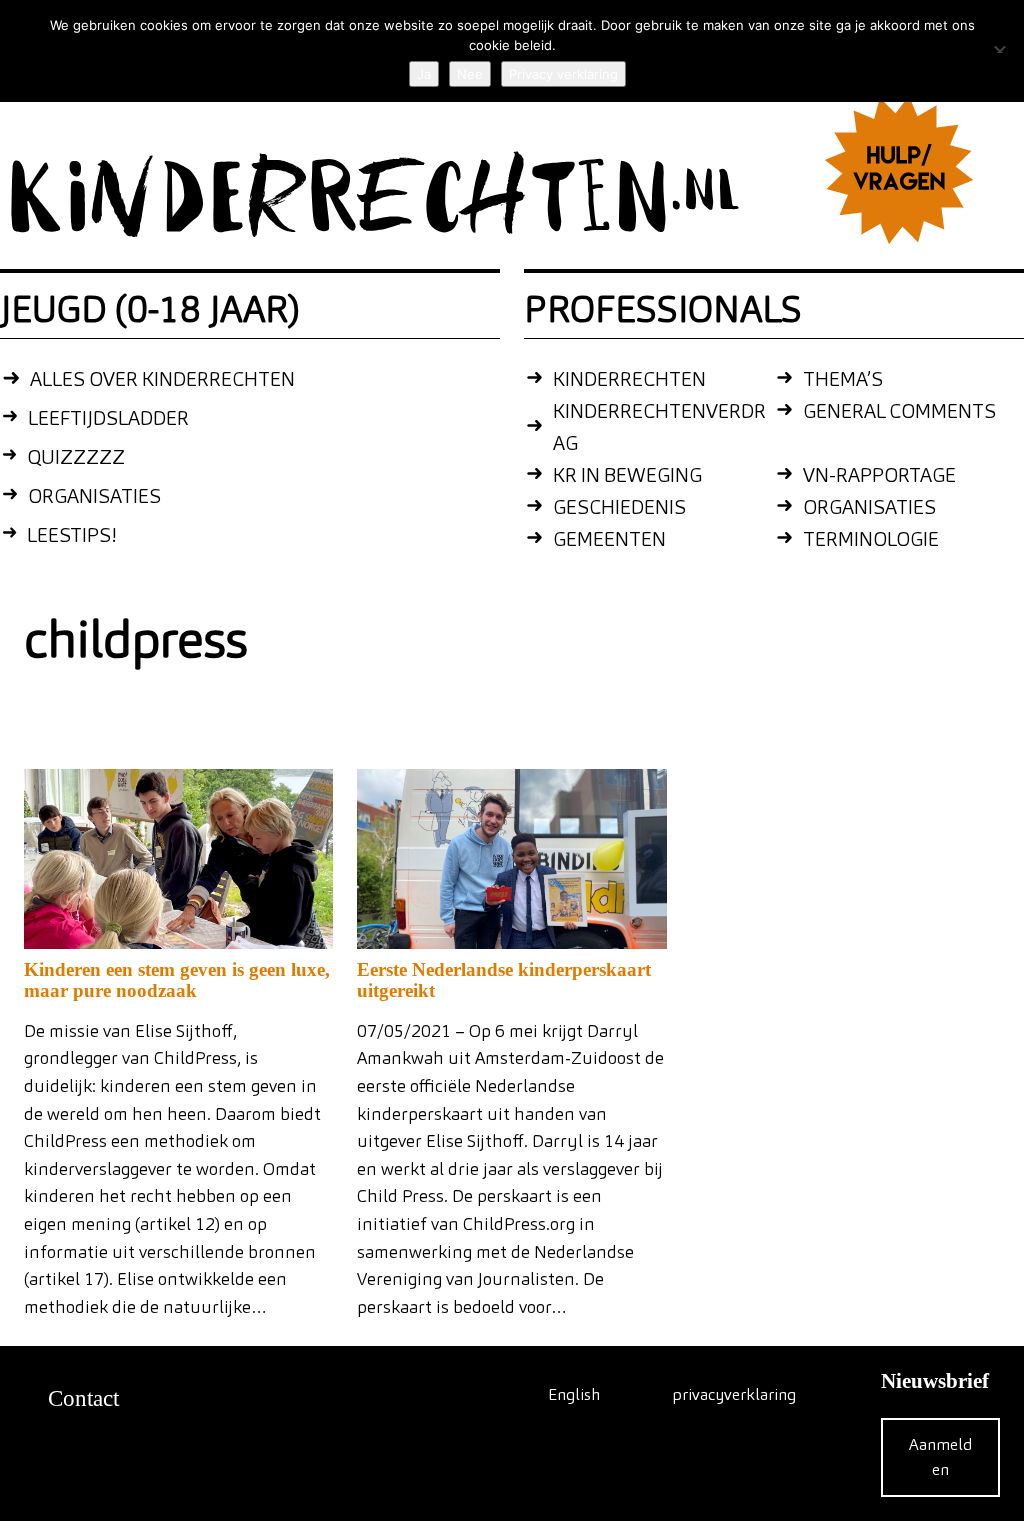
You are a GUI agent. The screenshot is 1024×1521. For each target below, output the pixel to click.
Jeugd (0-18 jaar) (150, 309)
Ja (424, 74)
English (574, 1394)
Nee (470, 74)
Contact (83, 1398)
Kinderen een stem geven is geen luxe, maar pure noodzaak (177, 980)
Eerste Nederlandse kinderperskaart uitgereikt (504, 980)
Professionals (663, 309)
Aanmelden (940, 1457)
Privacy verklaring (563, 74)
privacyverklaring (734, 1394)
